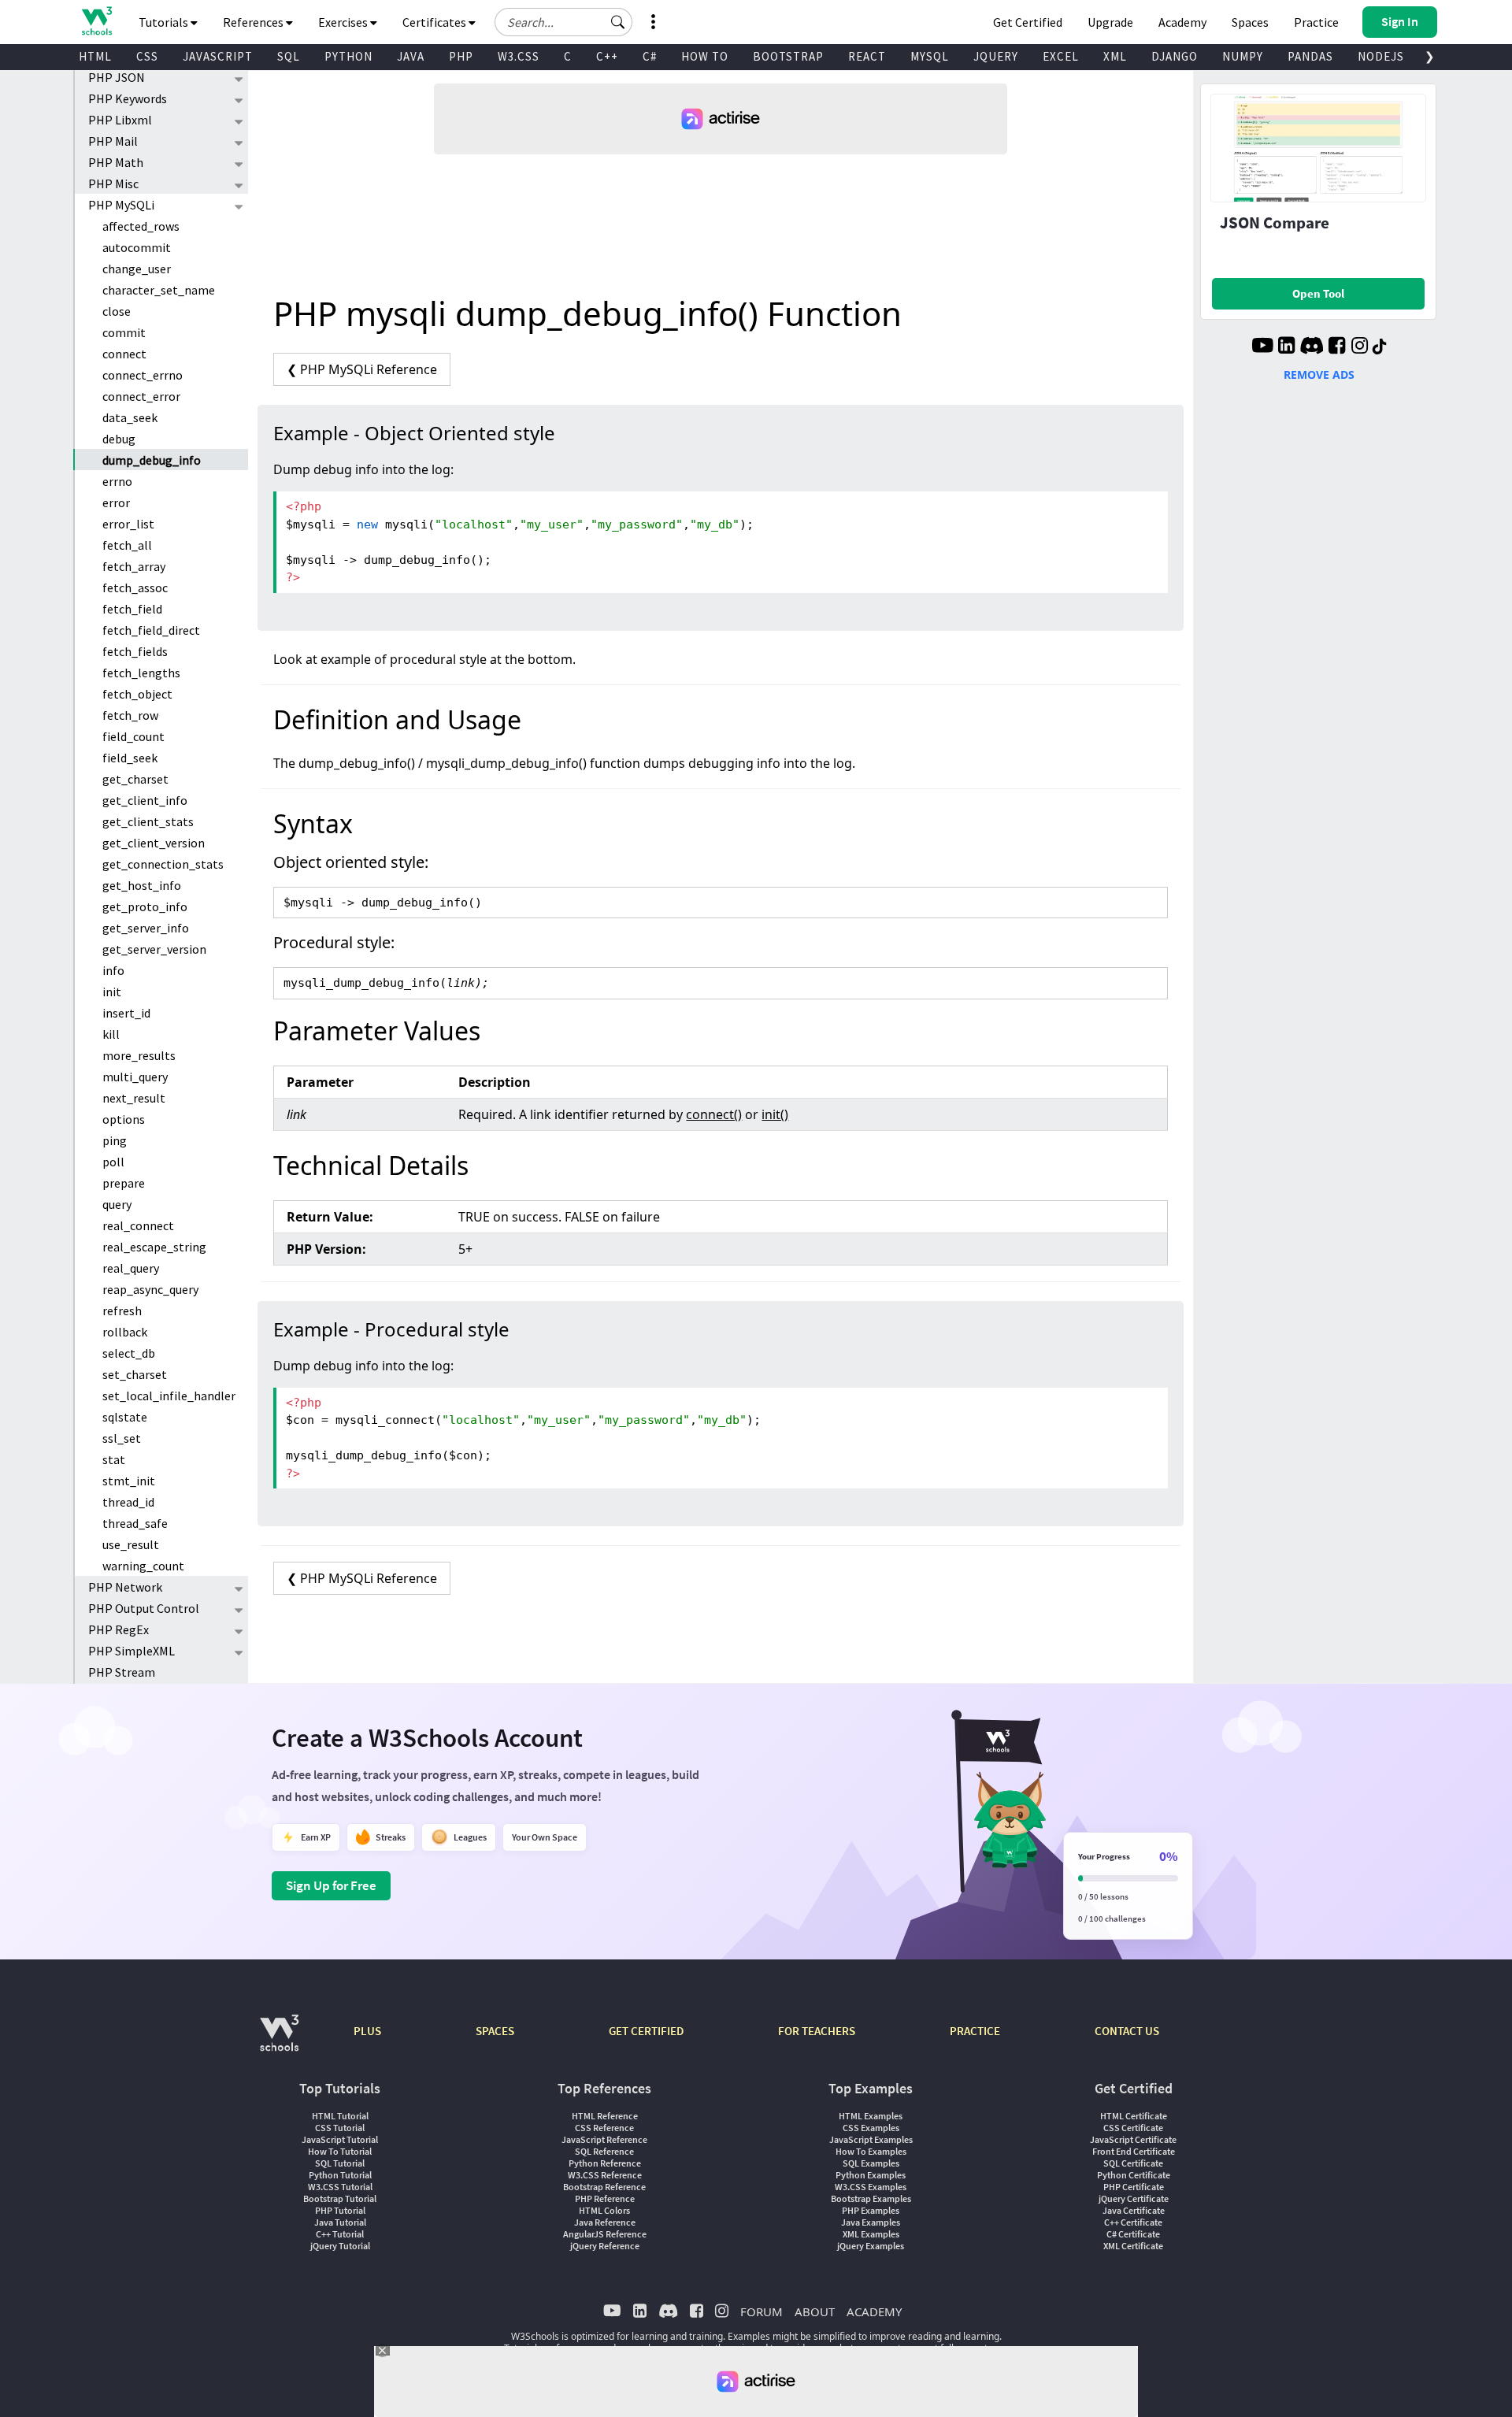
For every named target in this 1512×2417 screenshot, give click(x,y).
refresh (122, 1310)
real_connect (138, 1225)
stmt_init (129, 1481)
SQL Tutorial (340, 2163)
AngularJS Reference (605, 2234)
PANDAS (1310, 56)
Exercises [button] (344, 22)
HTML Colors (604, 2210)
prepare (124, 1183)
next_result (134, 1098)
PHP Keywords (128, 98)
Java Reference (605, 2222)
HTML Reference (605, 2116)
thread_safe (135, 1523)
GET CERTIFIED (646, 2031)
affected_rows (141, 226)
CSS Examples (871, 2128)
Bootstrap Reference (604, 2187)
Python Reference (605, 2163)
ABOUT (815, 2311)
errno (117, 481)
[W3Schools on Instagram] (1360, 347)
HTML (95, 56)
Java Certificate (1134, 2210)
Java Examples (871, 2222)
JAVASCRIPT (218, 56)
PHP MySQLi (121, 205)
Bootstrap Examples (871, 2198)
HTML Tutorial (340, 2116)
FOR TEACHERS (817, 2031)
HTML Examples (871, 2116)
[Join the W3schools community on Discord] (1312, 347)
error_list (128, 524)
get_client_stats (148, 821)
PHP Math (116, 162)
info (113, 970)
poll (113, 1162)
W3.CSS (519, 56)
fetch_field (132, 609)
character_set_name (159, 290)
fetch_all (127, 545)
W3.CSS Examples (871, 2187)
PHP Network (125, 1587)
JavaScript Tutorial (340, 2139)
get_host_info (142, 885)
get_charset (135, 779)
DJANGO (1175, 56)
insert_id (126, 1013)
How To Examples (871, 2151)
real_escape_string (154, 1247)
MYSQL (930, 56)
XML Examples (871, 2234)
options (124, 1119)
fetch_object (137, 694)
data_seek (130, 417)
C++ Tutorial (340, 2234)
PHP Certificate (1134, 2187)
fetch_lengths (141, 673)
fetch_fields (135, 651)
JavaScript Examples (871, 2139)
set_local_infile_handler (169, 1396)
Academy (1182, 22)
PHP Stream (122, 1672)
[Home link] (96, 21)
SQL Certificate (1133, 2163)
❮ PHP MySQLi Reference (362, 369)
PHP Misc (113, 183)
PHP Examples (871, 2210)
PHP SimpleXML (132, 1651)
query (117, 1204)
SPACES (495, 2031)
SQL (289, 56)
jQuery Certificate (1134, 2198)
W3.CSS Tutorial (340, 2187)
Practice (1316, 22)
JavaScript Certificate (1133, 2139)
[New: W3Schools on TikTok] (1380, 347)
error (116, 502)
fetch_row (130, 715)
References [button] (254, 22)
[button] (618, 22)
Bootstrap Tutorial (340, 2198)
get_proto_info (145, 906)
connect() (714, 1114)
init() (775, 1114)
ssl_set (122, 1438)
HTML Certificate (1134, 2116)
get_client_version (154, 843)
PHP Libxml (120, 120)
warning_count (143, 1566)
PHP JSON (117, 77)
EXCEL (1061, 56)
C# (650, 56)
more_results (139, 1055)
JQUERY (996, 56)
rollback (125, 1332)
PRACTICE (975, 2031)
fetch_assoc (135, 588)
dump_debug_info (152, 460)
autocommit (137, 247)
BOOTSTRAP (788, 56)
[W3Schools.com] (279, 2041)
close (117, 311)
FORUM (762, 2311)
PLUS (367, 2031)
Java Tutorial (340, 2222)
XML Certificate (1133, 2246)
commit (124, 332)
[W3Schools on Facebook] (1337, 347)
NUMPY (1243, 56)
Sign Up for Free (331, 1885)
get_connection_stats (163, 864)
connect (124, 354)
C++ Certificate (1133, 2222)
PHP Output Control (144, 1608)
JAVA (411, 56)
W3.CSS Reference (605, 2175)
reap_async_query (150, 1289)
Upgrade (1110, 22)
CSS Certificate (1133, 2128)
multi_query (135, 1077)
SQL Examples (871, 2163)
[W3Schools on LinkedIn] (1286, 347)
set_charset (135, 1374)
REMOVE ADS (1319, 374)
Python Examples (871, 2175)
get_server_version (154, 949)
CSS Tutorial (340, 2128)
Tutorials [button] (165, 22)
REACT (867, 56)
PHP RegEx (119, 1629)
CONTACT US (1127, 2031)
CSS (147, 56)
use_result (131, 1544)
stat (114, 1459)
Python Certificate (1134, 2175)
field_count (133, 736)
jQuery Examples (871, 2246)
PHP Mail (113, 141)
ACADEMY (874, 2311)
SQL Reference (604, 2151)
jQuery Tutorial (340, 2246)
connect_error (141, 396)
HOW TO (705, 56)
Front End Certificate (1134, 2151)
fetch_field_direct (151, 630)
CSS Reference (604, 2128)
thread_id (128, 1502)
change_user (137, 269)
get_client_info (145, 800)
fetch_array (134, 566)
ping (115, 1140)
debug (119, 439)
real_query (131, 1268)
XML (1115, 56)
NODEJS (1381, 56)
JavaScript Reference (604, 2139)
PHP (461, 56)
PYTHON (348, 56)
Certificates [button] (435, 22)
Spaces (1250, 22)
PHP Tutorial (340, 2210)
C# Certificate (1133, 2234)
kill (111, 1034)
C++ (607, 56)
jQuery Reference (605, 2246)
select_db (129, 1353)
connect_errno (143, 375)
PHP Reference (605, 2198)
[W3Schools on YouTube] (1262, 347)
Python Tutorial (340, 2175)
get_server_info (146, 928)
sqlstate (125, 1417)
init (112, 992)
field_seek (130, 758)
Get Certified (1028, 22)
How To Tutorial (340, 2151)
